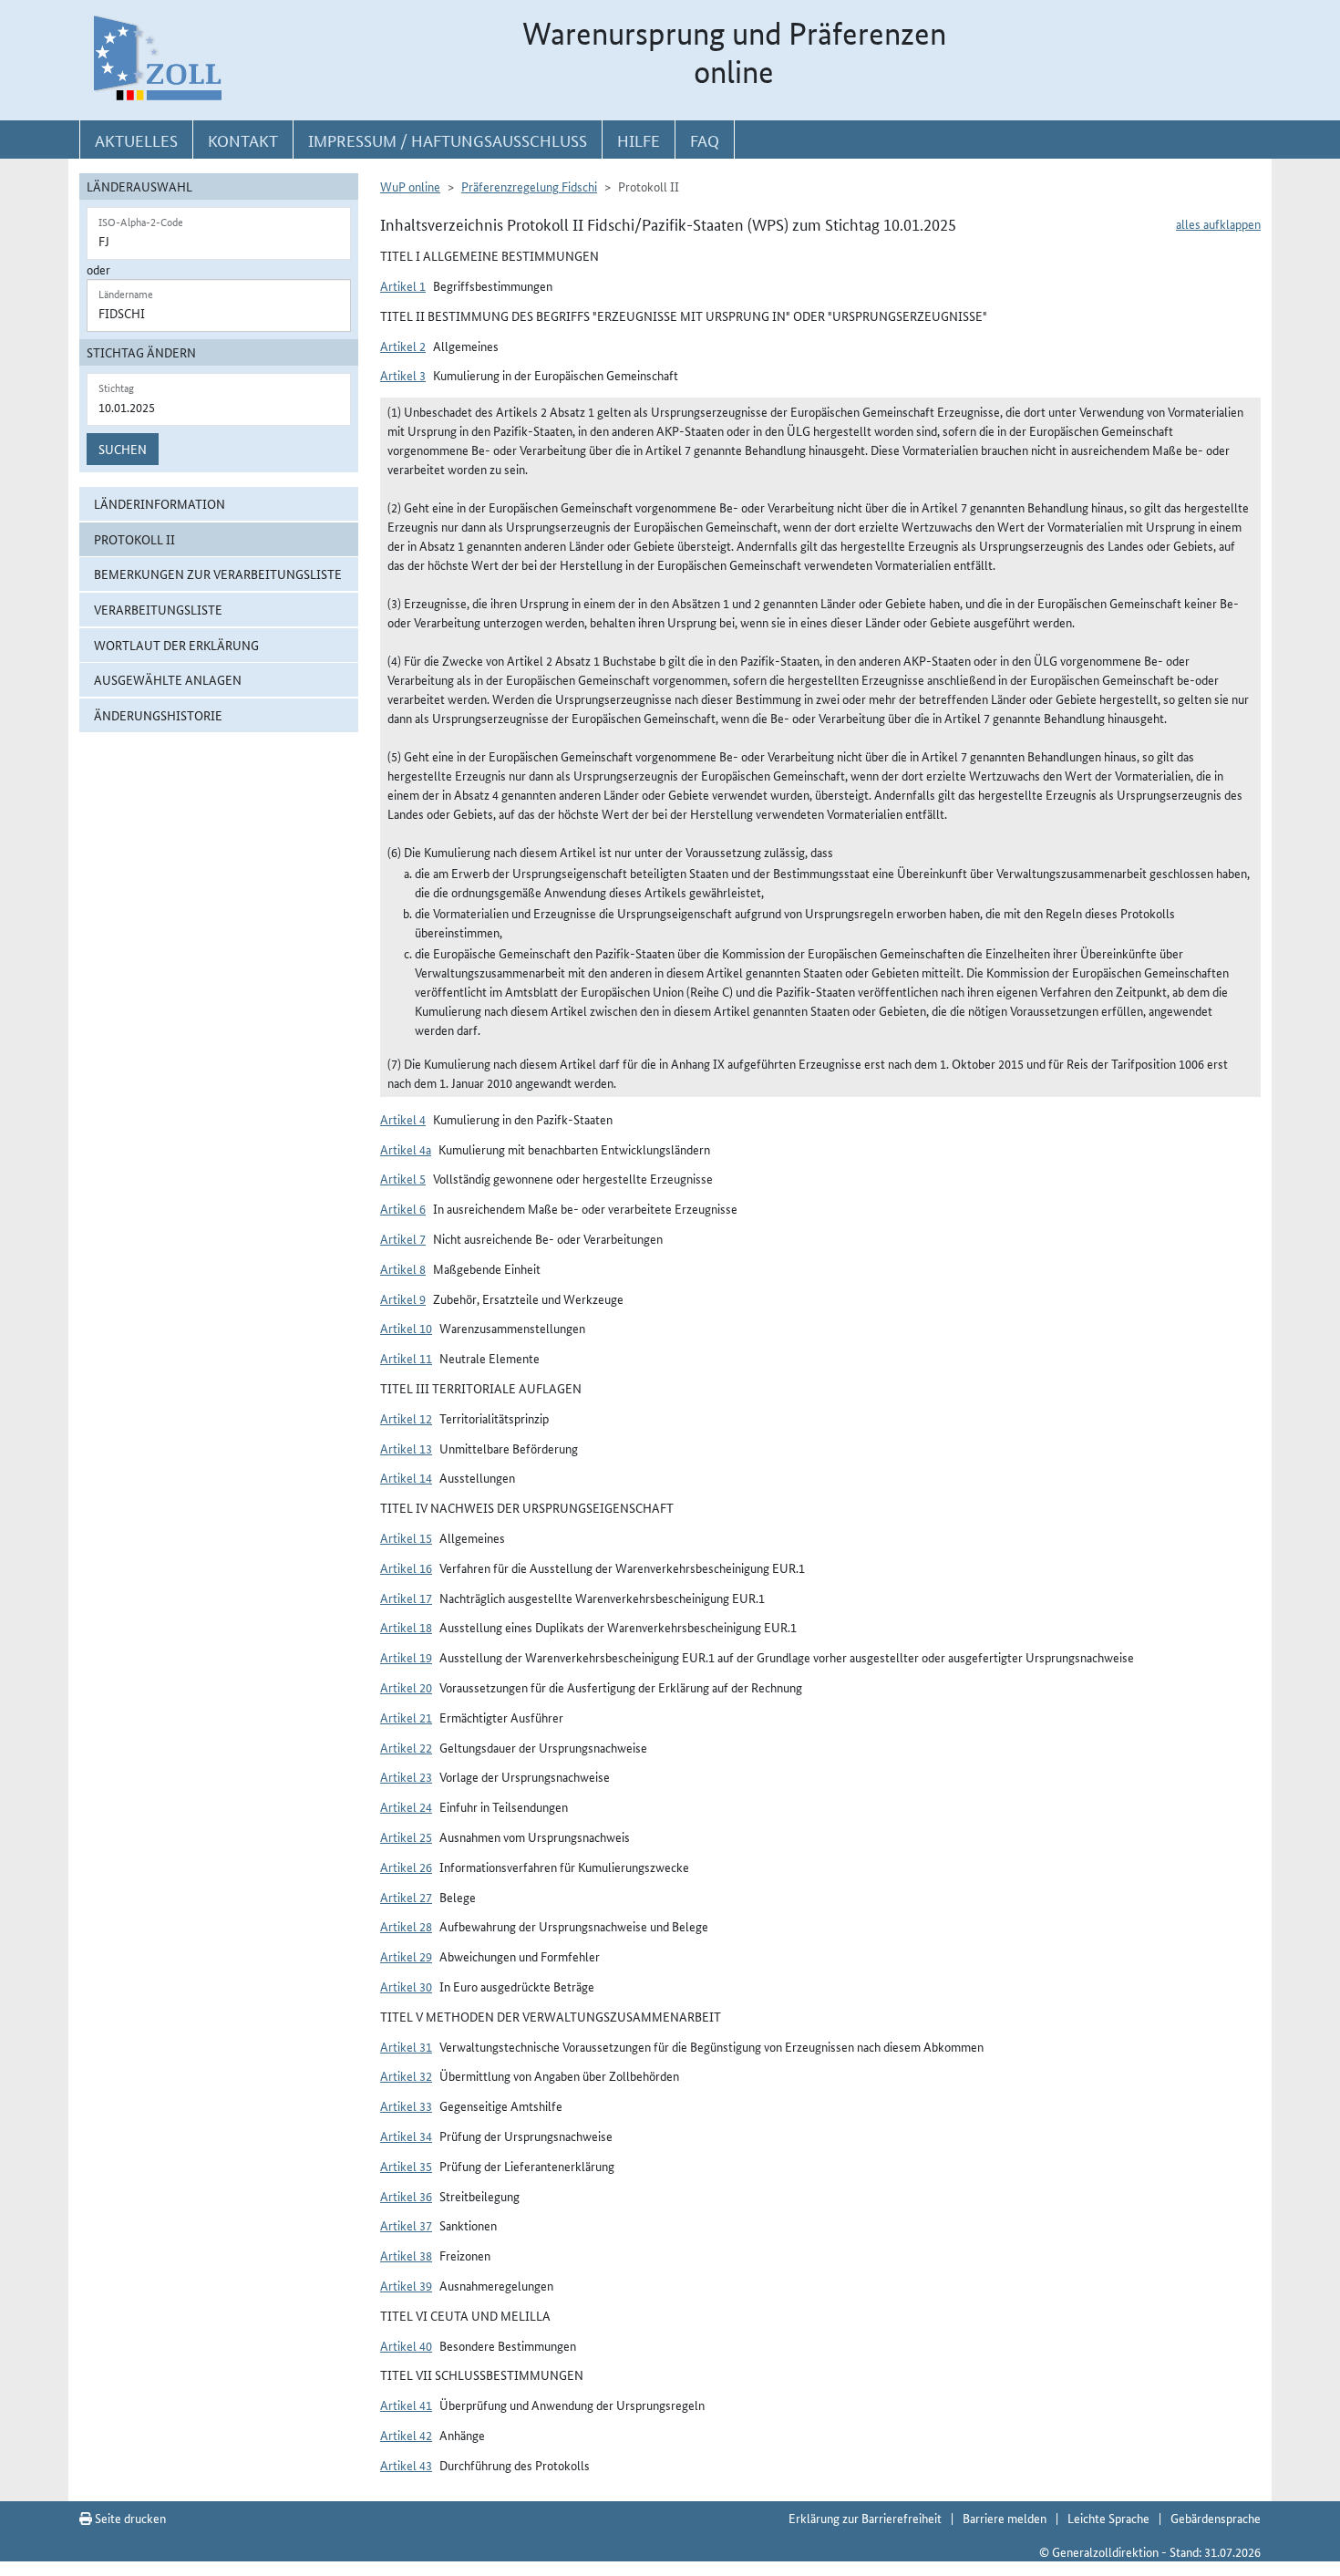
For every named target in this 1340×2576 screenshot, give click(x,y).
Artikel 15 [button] (406, 1537)
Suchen (123, 449)
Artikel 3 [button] (403, 375)
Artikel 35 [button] (406, 2166)
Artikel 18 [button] (406, 1627)
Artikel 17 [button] (406, 1598)
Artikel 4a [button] (406, 1149)
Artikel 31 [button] (406, 2046)
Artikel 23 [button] (406, 1776)
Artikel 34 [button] (406, 2136)
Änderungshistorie (158, 715)
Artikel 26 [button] (406, 1867)
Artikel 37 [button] (406, 2225)
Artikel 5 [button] (403, 1178)
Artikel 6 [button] (403, 1208)
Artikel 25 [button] (406, 1836)
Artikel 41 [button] (406, 2405)
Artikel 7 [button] (403, 1238)
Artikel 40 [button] (406, 2345)
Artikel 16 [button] (406, 1567)
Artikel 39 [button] (406, 2285)
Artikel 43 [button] (406, 2465)
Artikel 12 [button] (406, 1418)
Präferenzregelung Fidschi (529, 186)
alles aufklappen (1218, 223)
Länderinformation (160, 503)
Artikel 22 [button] (406, 1747)
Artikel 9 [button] (403, 1298)
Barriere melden (1005, 2518)
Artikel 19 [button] (406, 1657)
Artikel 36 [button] (406, 2196)
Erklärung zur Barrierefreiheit (865, 2518)
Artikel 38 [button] (406, 2255)
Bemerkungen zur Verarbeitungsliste (218, 574)
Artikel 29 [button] (406, 1956)
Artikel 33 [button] (406, 2105)
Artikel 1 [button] (403, 285)
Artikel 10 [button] (406, 1328)
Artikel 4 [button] (403, 1119)
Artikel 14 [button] (406, 1477)
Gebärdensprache (1216, 2518)
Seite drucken (129, 2518)
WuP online (410, 186)
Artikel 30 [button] (406, 1986)
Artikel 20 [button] (406, 1687)
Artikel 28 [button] (406, 1926)
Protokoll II (134, 539)
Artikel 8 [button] (403, 1268)
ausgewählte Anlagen (168, 679)
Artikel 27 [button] (406, 1897)
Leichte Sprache (1108, 2518)
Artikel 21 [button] (406, 1717)
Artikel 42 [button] (406, 2435)
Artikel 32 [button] (406, 2075)
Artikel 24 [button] (406, 1806)
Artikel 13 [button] (406, 1448)
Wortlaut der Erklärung (176, 645)
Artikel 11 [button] (406, 1358)
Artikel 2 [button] (403, 346)
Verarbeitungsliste (158, 609)
